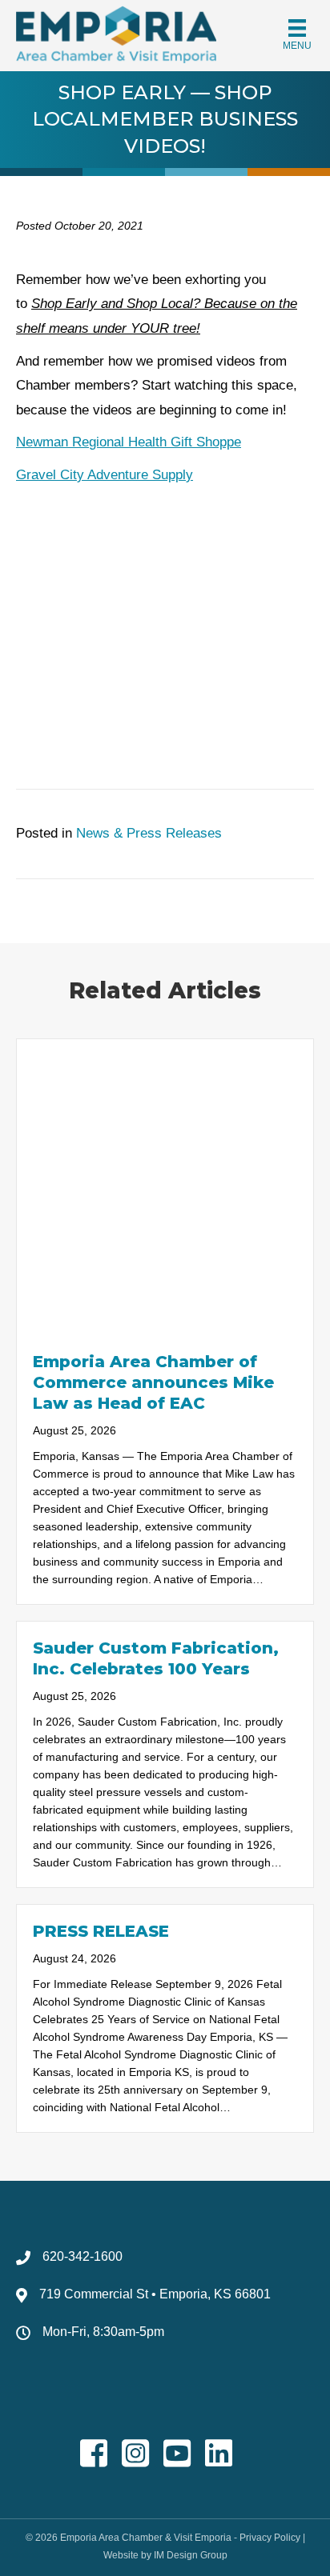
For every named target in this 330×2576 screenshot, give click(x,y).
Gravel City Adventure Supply (105, 475)
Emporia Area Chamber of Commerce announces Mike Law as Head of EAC (153, 1382)
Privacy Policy (270, 2538)
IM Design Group (191, 2555)
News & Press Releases (149, 833)
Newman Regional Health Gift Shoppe (129, 442)
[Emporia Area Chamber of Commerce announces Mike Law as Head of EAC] (165, 1186)
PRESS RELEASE (101, 1931)
